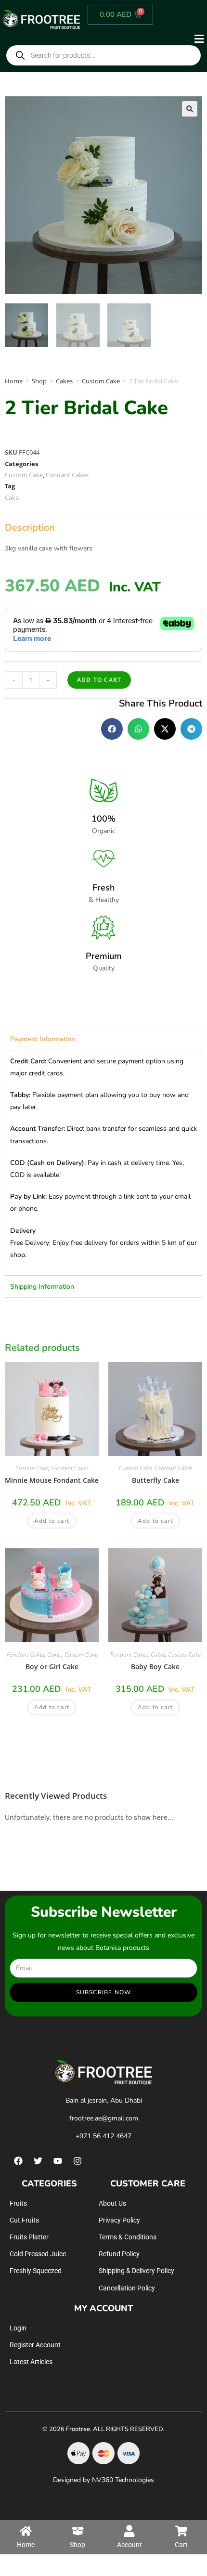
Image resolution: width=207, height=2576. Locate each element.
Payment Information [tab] (43, 1039)
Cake (12, 497)
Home (14, 381)
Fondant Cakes (67, 475)
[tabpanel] (103, 1163)
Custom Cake (101, 381)
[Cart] (181, 2531)
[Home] (26, 2531)
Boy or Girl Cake (52, 1667)
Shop (39, 381)
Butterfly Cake (155, 1480)
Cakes (64, 381)
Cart (181, 2545)
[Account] (129, 2531)
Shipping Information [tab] (42, 1287)
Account (129, 2545)
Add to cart (99, 680)
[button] (145, 39)
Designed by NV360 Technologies (103, 2480)
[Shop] (78, 2531)
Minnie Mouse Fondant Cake (52, 1480)
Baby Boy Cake (155, 1667)
